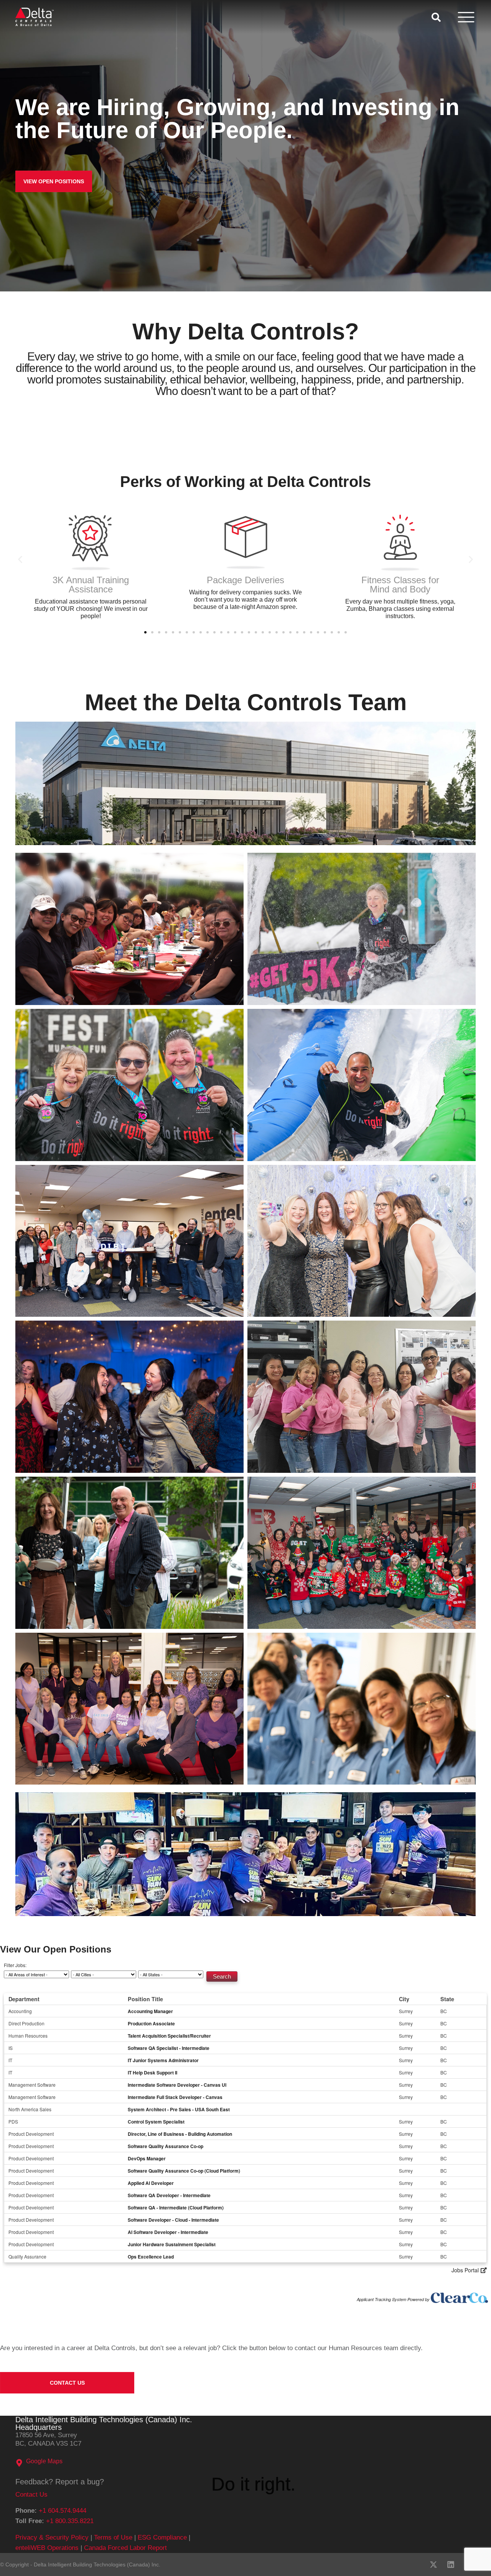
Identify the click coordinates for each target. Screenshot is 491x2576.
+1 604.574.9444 (63, 2511)
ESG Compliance (162, 2537)
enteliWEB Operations (47, 2548)
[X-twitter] (433, 2564)
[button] (20, 559)
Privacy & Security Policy (52, 2537)
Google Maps (44, 2461)
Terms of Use (113, 2537)
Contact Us (31, 2495)
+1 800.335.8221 (70, 2521)
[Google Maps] (19, 2463)
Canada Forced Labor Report (125, 2548)
